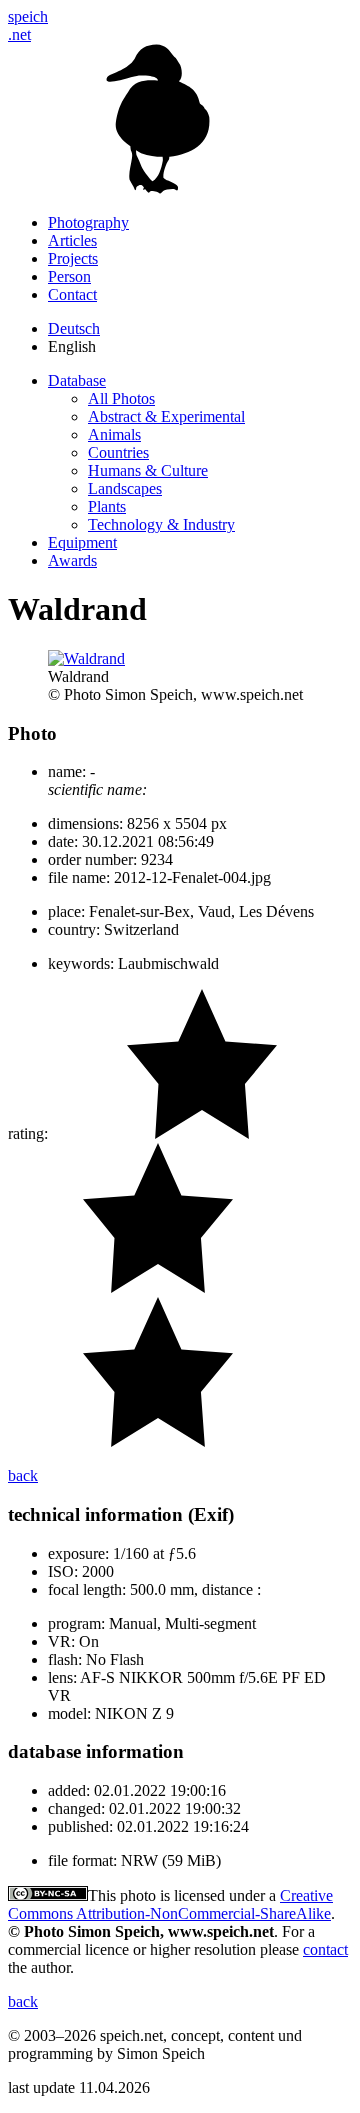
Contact (72, 294)
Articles (72, 240)
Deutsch (74, 328)
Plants (107, 506)
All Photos (121, 398)
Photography (88, 222)
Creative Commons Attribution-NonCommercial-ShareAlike (170, 1904)
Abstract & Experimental (166, 416)
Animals (114, 434)
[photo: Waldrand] (86, 658)
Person (69, 276)
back (23, 1475)
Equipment (82, 542)
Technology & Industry (161, 524)
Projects (73, 258)
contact (325, 1949)
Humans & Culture (148, 470)
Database (77, 380)
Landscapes (125, 488)
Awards (72, 560)
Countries (118, 452)
